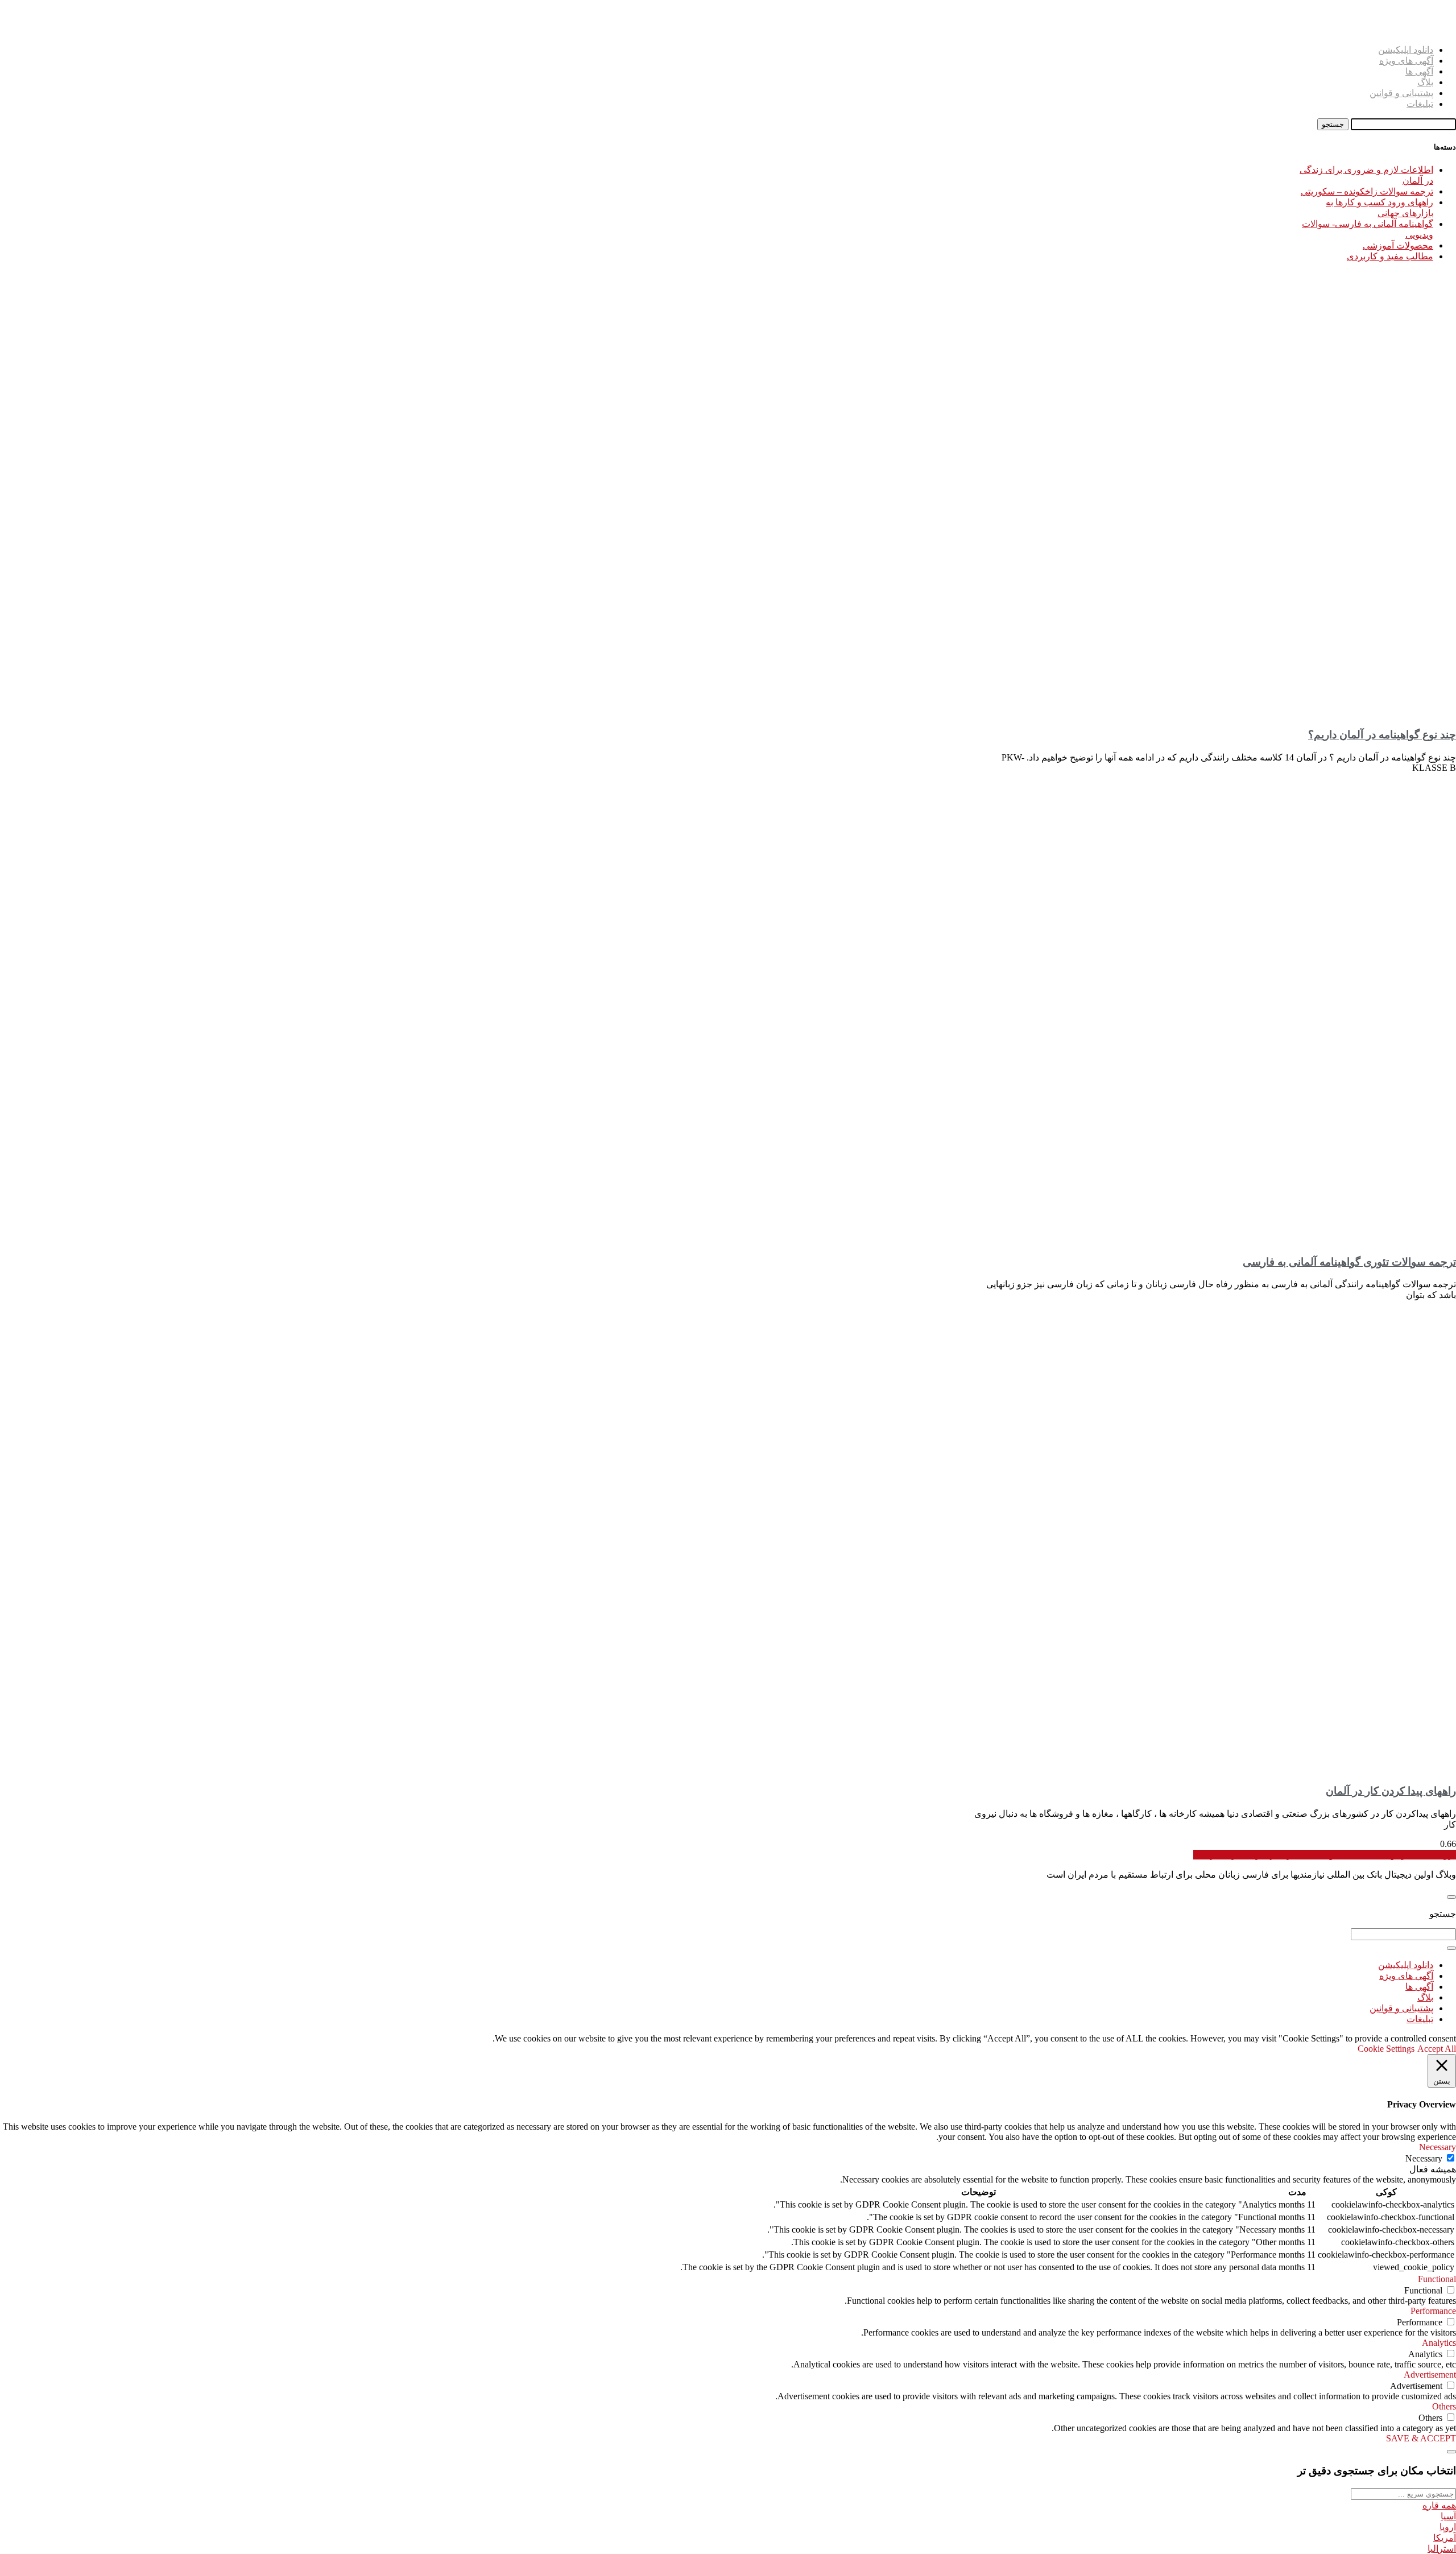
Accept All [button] (1437, 2049)
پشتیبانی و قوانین (1401, 93)
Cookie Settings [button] (1386, 2049)
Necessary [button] (1438, 2147)
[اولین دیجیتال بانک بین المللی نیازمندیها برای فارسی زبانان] (1442, 30)
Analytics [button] (1439, 2343)
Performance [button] (1433, 2311)
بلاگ (1425, 82)
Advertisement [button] (1430, 2375)
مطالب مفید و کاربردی (1390, 256)
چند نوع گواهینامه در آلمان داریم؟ (1382, 735)
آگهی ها (1419, 71)
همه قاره (1439, 2505)
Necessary (1424, 2158)
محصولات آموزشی (1398, 245)
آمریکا (1445, 2538)
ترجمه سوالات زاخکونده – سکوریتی (1367, 191)
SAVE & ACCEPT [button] (1421, 2438)
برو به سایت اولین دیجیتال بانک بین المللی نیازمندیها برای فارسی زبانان (1325, 1855)
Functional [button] (1437, 2279)
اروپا (1448, 2527)
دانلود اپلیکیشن (1406, 50)
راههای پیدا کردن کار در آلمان (1391, 1791)
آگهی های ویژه (1406, 61)
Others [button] (1444, 2406)
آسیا (1448, 2516)
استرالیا (1442, 2549)
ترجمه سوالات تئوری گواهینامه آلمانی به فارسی (1349, 1262)
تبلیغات (1420, 104)
